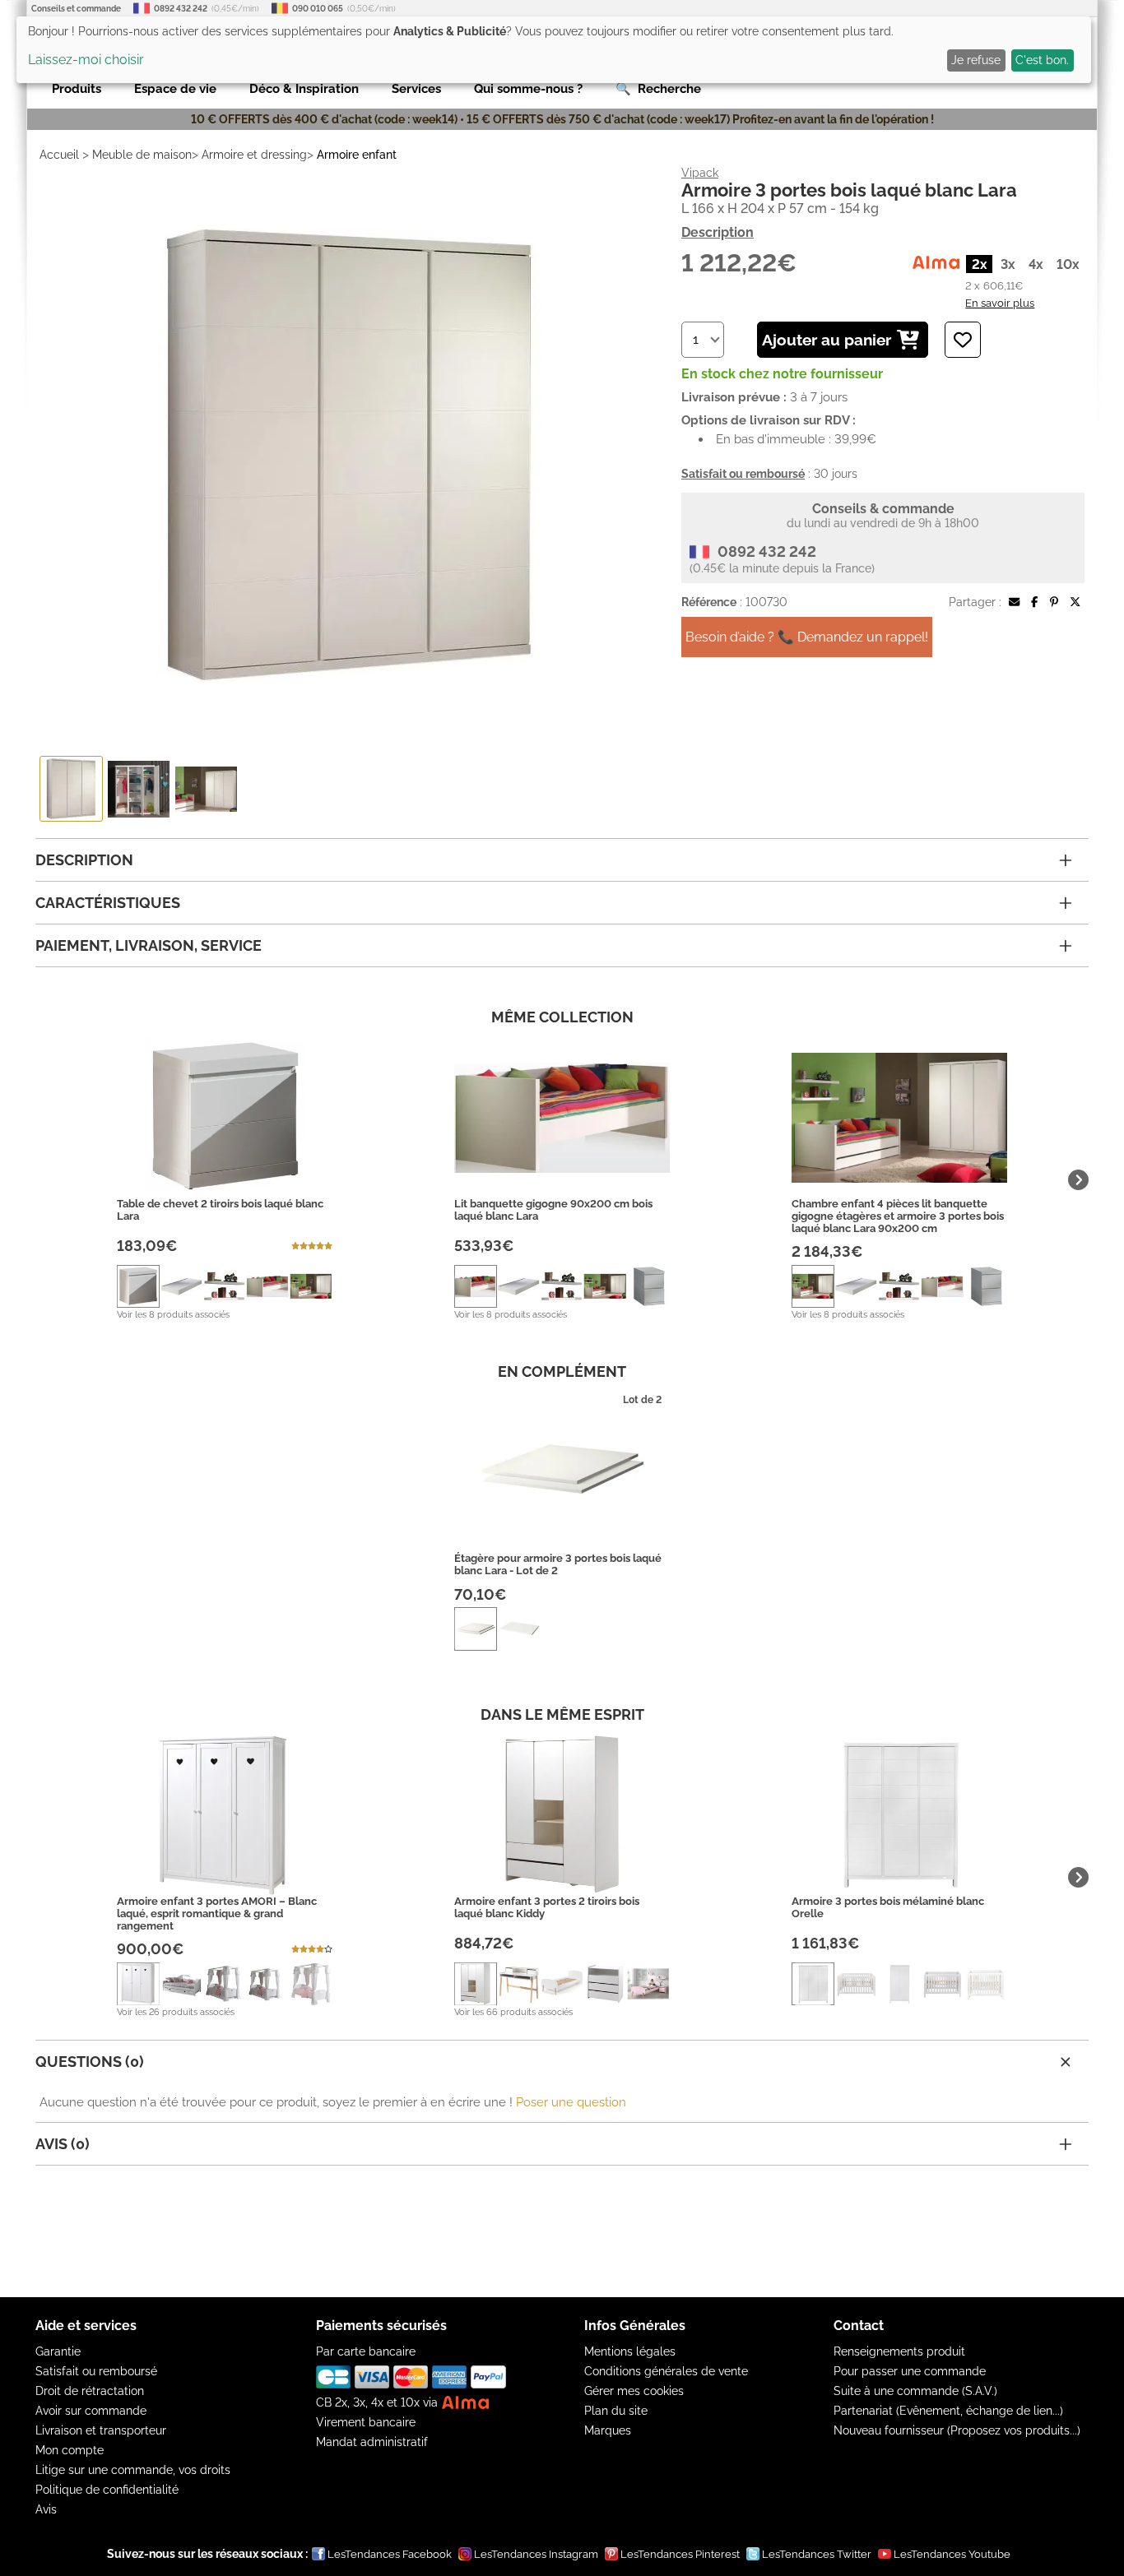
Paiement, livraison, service (149, 945)
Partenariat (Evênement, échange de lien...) (948, 2411)
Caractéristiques (108, 903)
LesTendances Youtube (952, 2554)
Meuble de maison (142, 155)
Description (718, 232)
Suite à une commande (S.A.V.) (915, 2391)
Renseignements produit (899, 2351)
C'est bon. (1042, 60)
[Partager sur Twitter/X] (1075, 602)
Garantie (58, 2351)
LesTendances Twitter (817, 2554)
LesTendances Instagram (536, 2554)
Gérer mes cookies (634, 2391)
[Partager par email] (1014, 602)
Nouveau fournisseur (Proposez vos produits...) (957, 2430)
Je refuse (976, 60)
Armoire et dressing (254, 155)
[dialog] (554, 50)
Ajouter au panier (827, 340)
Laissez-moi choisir (86, 60)
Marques (608, 2430)
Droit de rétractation (90, 2391)
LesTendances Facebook (390, 2554)
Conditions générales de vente (666, 2371)
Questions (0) (90, 2062)
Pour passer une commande (910, 2371)
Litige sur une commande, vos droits (133, 2470)
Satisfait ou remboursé (96, 2371)
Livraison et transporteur (101, 2430)
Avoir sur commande (91, 2411)
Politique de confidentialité (107, 2490)
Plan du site (616, 2411)
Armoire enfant (357, 155)
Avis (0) (63, 2144)
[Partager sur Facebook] (1034, 602)
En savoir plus (1000, 303)
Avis (46, 2509)
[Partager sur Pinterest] (1054, 602)
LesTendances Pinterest (680, 2554)
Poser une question (571, 2102)
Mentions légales (630, 2351)
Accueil (59, 155)
